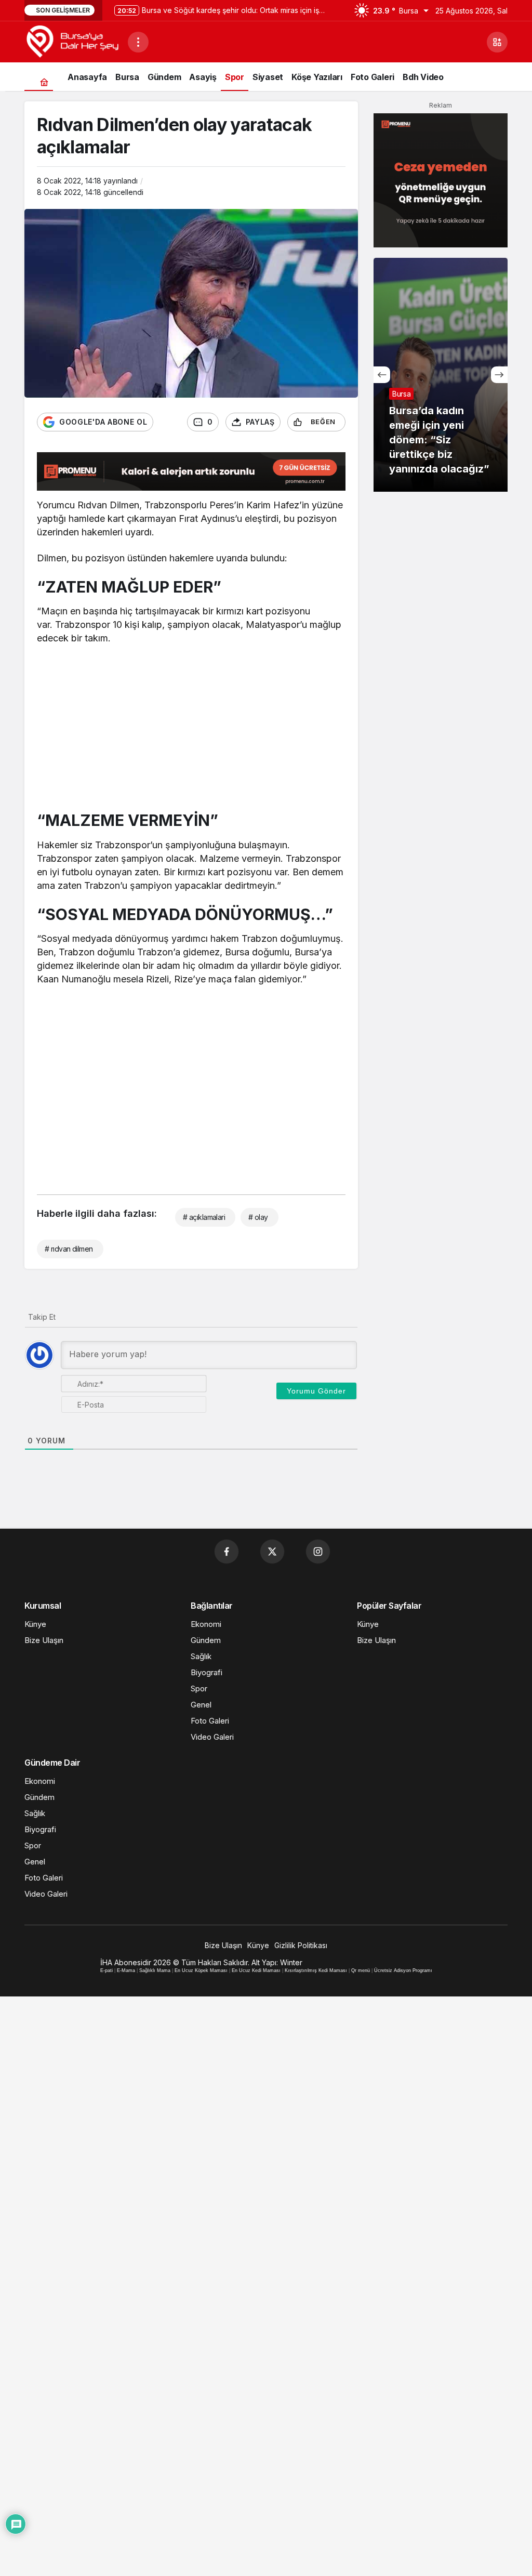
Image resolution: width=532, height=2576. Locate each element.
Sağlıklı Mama (155, 1970)
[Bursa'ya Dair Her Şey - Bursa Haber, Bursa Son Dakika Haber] (72, 41)
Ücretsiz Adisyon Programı (403, 1970)
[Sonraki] (499, 375)
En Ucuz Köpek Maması (201, 1970)
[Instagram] (318, 1552)
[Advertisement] (191, 730)
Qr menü (361, 1970)
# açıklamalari (204, 1217)
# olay (258, 1217)
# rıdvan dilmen (69, 1249)
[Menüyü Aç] (138, 42)
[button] (497, 42)
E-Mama (126, 1970)
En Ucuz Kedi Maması (256, 1970)
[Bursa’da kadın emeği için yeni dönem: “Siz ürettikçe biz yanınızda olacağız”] (441, 375)
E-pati (107, 1970)
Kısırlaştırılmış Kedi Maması (316, 1970)
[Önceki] (382, 375)
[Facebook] (227, 1552)
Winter (291, 1962)
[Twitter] (272, 1552)
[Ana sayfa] (44, 82)
